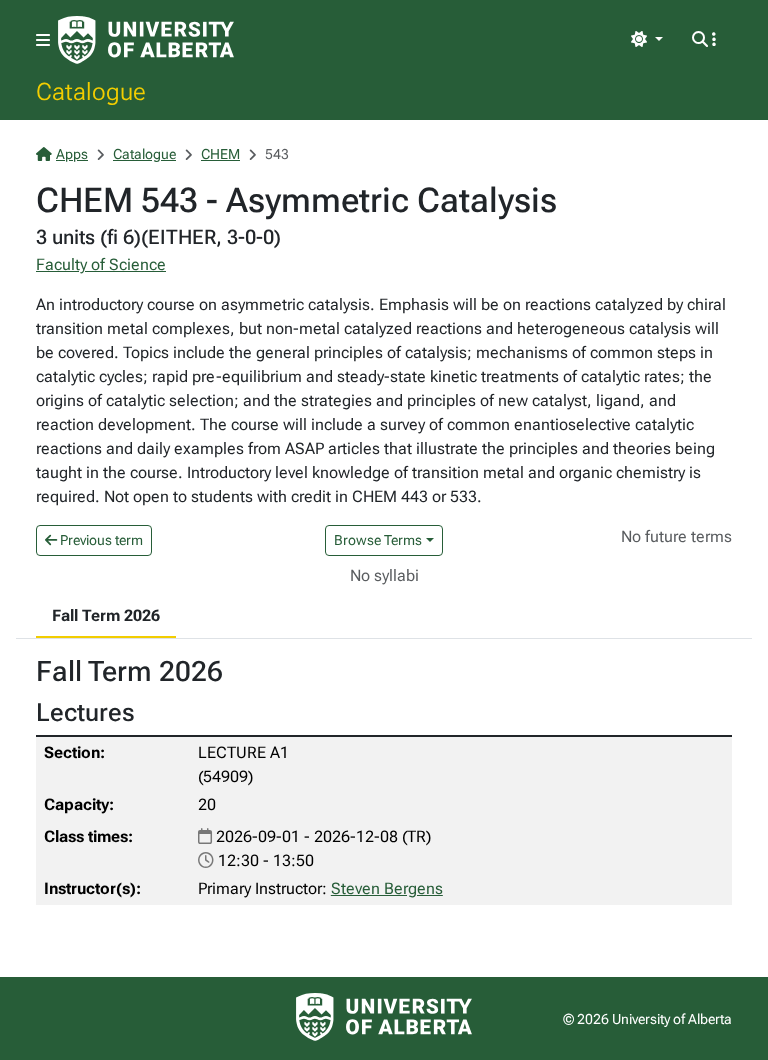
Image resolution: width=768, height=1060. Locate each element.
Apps (72, 154)
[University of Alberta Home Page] (146, 40)
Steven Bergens (387, 888)
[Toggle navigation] (43, 40)
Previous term (100, 540)
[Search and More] (704, 40)
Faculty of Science (101, 264)
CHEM (220, 154)
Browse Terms (378, 540)
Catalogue (91, 91)
